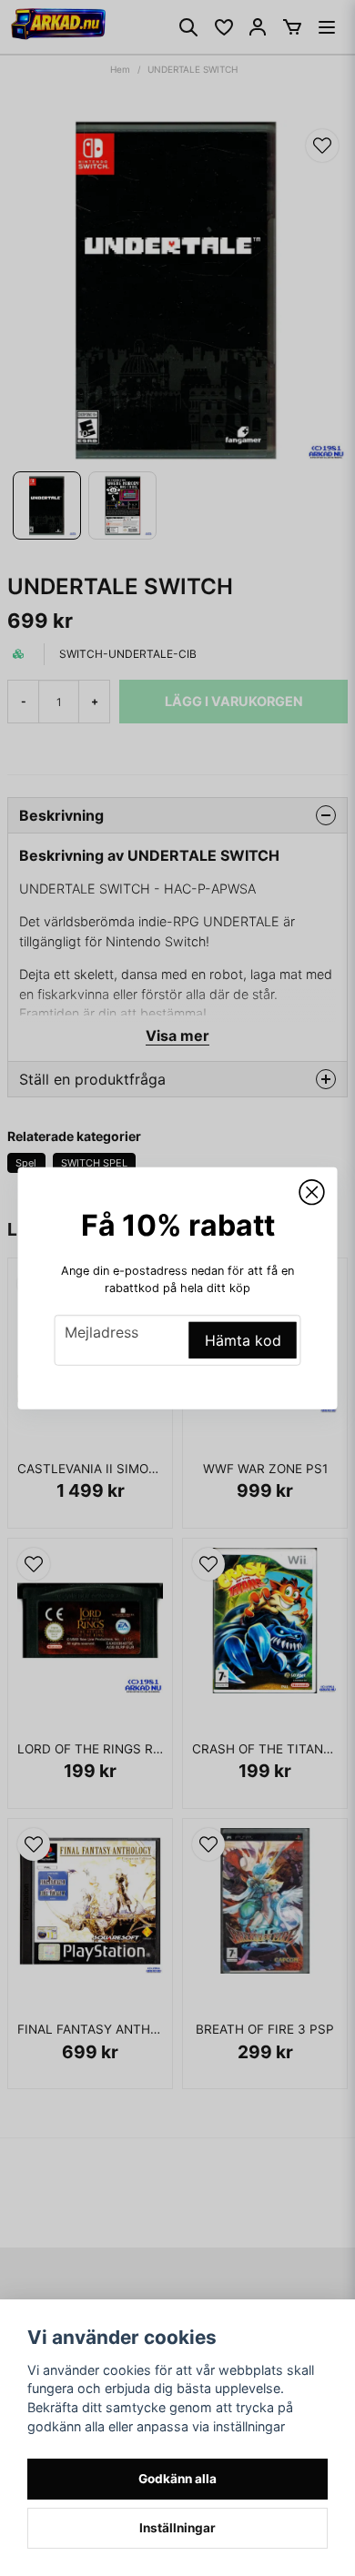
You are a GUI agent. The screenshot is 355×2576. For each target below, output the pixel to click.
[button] (312, 1192)
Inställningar (177, 2528)
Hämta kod (243, 1340)
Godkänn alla (177, 2479)
